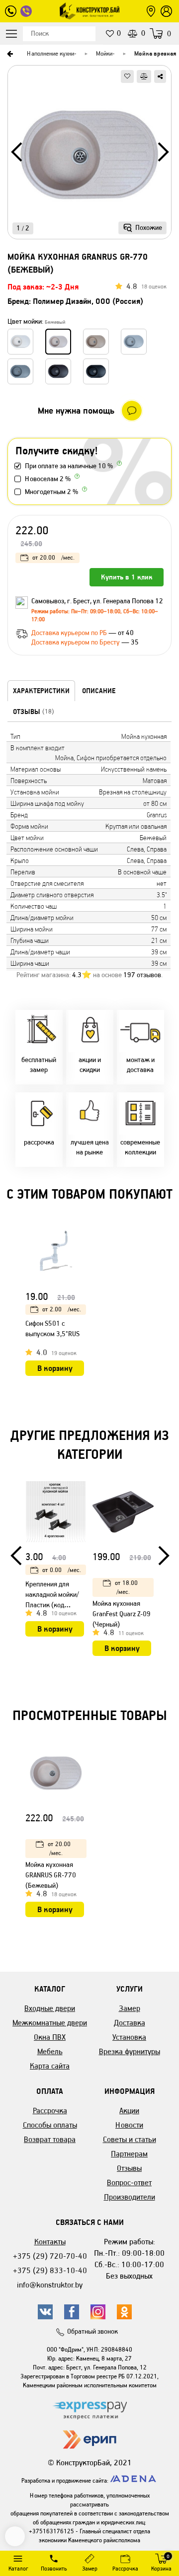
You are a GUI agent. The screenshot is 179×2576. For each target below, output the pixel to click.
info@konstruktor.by (50, 2285)
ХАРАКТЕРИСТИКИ (41, 691)
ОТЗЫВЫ (34, 712)
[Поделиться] (160, 76)
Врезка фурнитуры (130, 2051)
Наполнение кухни (50, 53)
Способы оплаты (50, 2125)
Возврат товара (50, 2139)
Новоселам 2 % (48, 479)
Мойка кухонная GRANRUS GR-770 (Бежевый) (51, 1875)
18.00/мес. (126, 1587)
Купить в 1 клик (127, 577)
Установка (129, 2037)
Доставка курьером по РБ (70, 633)
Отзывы (129, 2168)
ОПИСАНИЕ (99, 691)
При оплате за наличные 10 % (69, 466)
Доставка (130, 2023)
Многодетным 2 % (51, 492)
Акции (129, 2111)
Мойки (104, 53)
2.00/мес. (62, 1309)
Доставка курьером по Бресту (76, 642)
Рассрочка (50, 2111)
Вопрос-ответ (129, 2182)
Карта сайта (50, 2066)
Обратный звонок (92, 2331)
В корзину (55, 1368)
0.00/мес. (62, 1570)
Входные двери (50, 2008)
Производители (130, 2197)
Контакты (50, 2242)
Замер (130, 2008)
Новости (129, 2125)
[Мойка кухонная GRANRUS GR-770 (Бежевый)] (89, 156)
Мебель (50, 2051)
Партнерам (129, 2154)
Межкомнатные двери (50, 2023)
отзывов (142, 975)
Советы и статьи (130, 2139)
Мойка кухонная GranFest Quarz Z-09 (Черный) (122, 1614)
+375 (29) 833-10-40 (50, 2270)
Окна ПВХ (50, 2037)
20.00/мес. (53, 557)
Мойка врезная (155, 53)
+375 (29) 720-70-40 (50, 2256)
